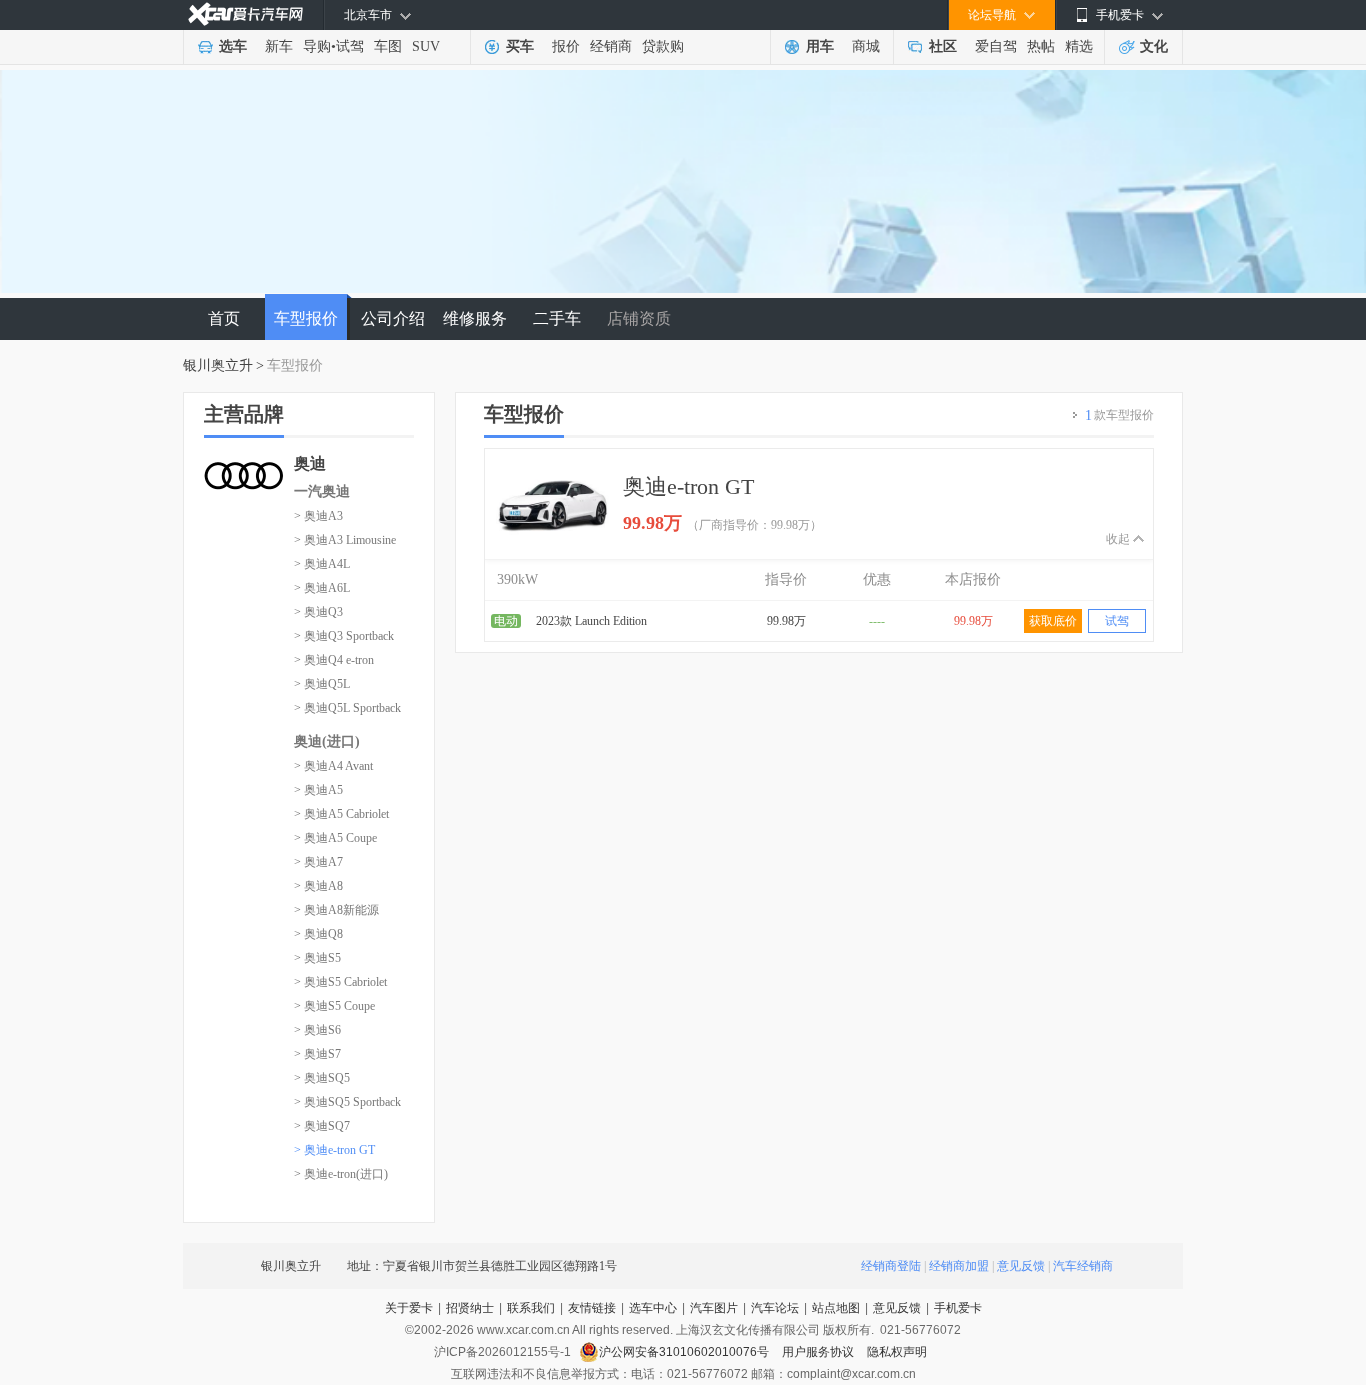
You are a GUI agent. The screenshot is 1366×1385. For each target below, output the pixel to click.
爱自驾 (996, 46)
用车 (820, 46)
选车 (233, 46)
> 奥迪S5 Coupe (334, 1006)
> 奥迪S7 (317, 1054)
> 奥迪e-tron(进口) (341, 1174)
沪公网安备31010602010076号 (685, 1352)
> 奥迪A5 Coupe (335, 838)
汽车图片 (714, 1308)
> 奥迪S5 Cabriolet (340, 982)
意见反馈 (1021, 1266)
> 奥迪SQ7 (322, 1126)
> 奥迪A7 (318, 862)
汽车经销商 (1083, 1266)
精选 (1079, 46)
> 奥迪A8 (318, 886)
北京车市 (368, 15)
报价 (566, 46)
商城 (866, 46)
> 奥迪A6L (322, 588)
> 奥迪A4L (322, 564)
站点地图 (836, 1308)
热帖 (1041, 46)
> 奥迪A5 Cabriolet (341, 814)
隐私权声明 (897, 1352)
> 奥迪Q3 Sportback (344, 636)
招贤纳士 (470, 1308)
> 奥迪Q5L (322, 684)
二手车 (557, 318)
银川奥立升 (218, 365)
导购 (317, 46)
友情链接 (592, 1308)
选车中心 (653, 1308)
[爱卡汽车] (245, 14)
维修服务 (475, 318)
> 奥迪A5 (318, 790)
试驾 (350, 46)
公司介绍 (393, 318)
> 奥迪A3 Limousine (345, 540)
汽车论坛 (775, 1308)
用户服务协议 (819, 1352)
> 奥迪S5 (317, 958)
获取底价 (1053, 621)
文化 (1154, 46)
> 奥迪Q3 (318, 612)
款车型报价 (1119, 415)
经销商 (611, 46)
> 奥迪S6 (317, 1030)
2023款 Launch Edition (591, 621)
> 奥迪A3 (318, 516)
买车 (520, 46)
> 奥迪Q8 (318, 934)
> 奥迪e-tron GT (334, 1150)
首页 (224, 318)
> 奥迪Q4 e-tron (334, 660)
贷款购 (663, 46)
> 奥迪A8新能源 (336, 910)
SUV (426, 46)
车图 (388, 46)
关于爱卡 (409, 1308)
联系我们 (531, 1308)
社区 (943, 46)
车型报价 (306, 318)
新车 (279, 46)
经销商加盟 (959, 1266)
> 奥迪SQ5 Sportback (347, 1102)
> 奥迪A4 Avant (333, 766)
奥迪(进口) (327, 741)
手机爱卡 (958, 1308)
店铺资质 (639, 318)
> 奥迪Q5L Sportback (347, 708)
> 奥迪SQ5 (322, 1078)
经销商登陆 (891, 1266)
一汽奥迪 (322, 491)
